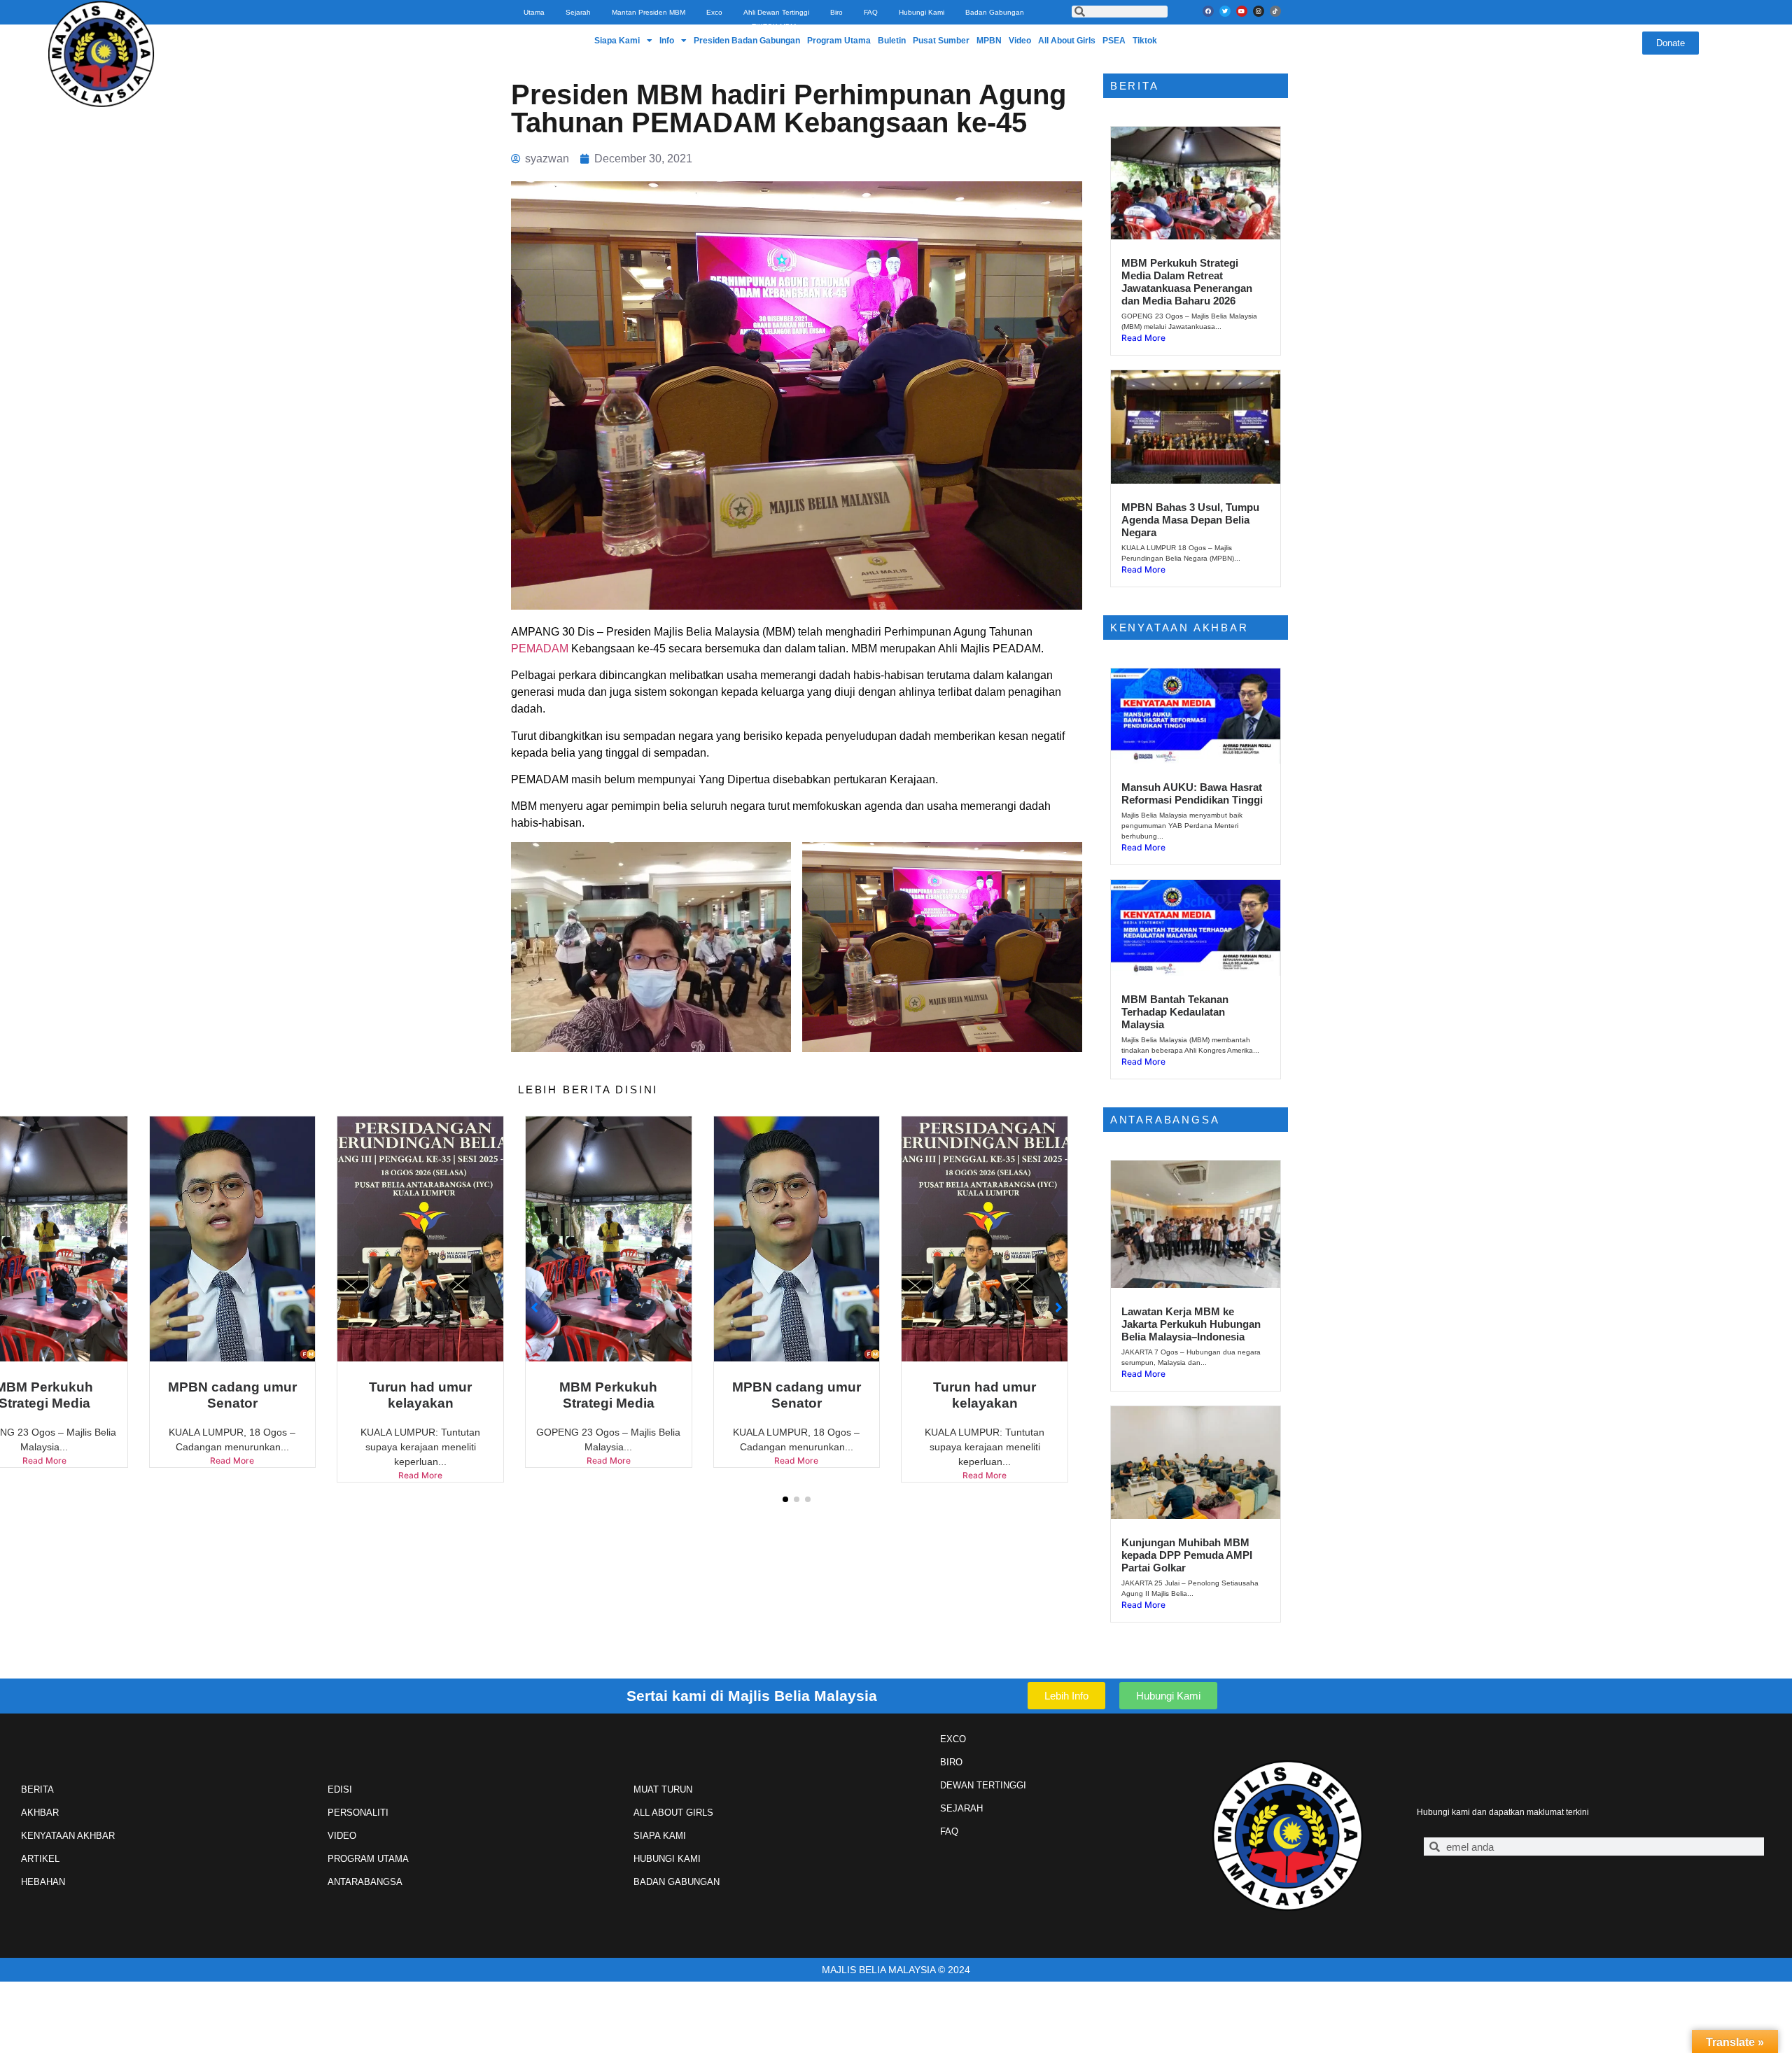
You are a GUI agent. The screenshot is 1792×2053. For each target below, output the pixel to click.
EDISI (340, 1789)
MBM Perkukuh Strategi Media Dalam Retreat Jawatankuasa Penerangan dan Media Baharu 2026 (1187, 282)
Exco (714, 12)
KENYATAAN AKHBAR (68, 1836)
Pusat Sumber (941, 41)
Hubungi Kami (922, 12)
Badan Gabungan (995, 12)
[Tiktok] (1275, 11)
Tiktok (1145, 41)
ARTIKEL (40, 1859)
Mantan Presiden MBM (649, 12)
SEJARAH (961, 1808)
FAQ (871, 12)
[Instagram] (1259, 11)
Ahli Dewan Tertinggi (776, 12)
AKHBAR (40, 1813)
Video (1020, 41)
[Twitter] (1225, 11)
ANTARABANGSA (365, 1882)
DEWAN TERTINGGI (983, 1785)
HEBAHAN (43, 1882)
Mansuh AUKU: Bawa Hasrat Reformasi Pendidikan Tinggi (1192, 793)
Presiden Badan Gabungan (747, 41)
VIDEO (342, 1836)
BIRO (951, 1762)
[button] (785, 1499)
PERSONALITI (358, 1813)
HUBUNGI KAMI (667, 1859)
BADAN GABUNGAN (677, 1882)
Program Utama (839, 41)
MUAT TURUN (663, 1789)
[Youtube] (1242, 11)
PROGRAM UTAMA (368, 1859)
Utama (534, 12)
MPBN (989, 41)
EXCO (953, 1739)
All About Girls (1067, 41)
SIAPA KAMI (660, 1836)
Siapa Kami (617, 41)
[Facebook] (1208, 11)
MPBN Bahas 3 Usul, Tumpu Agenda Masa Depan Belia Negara (1190, 520)
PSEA (1114, 41)
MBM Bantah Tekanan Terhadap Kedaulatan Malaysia (1175, 1012)
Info (667, 41)
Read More (232, 1475)
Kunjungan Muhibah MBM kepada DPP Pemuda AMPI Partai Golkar (1187, 1555)
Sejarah (578, 12)
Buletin (892, 41)
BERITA (37, 1789)
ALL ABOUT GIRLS (673, 1813)
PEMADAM (540, 649)
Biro (836, 12)
